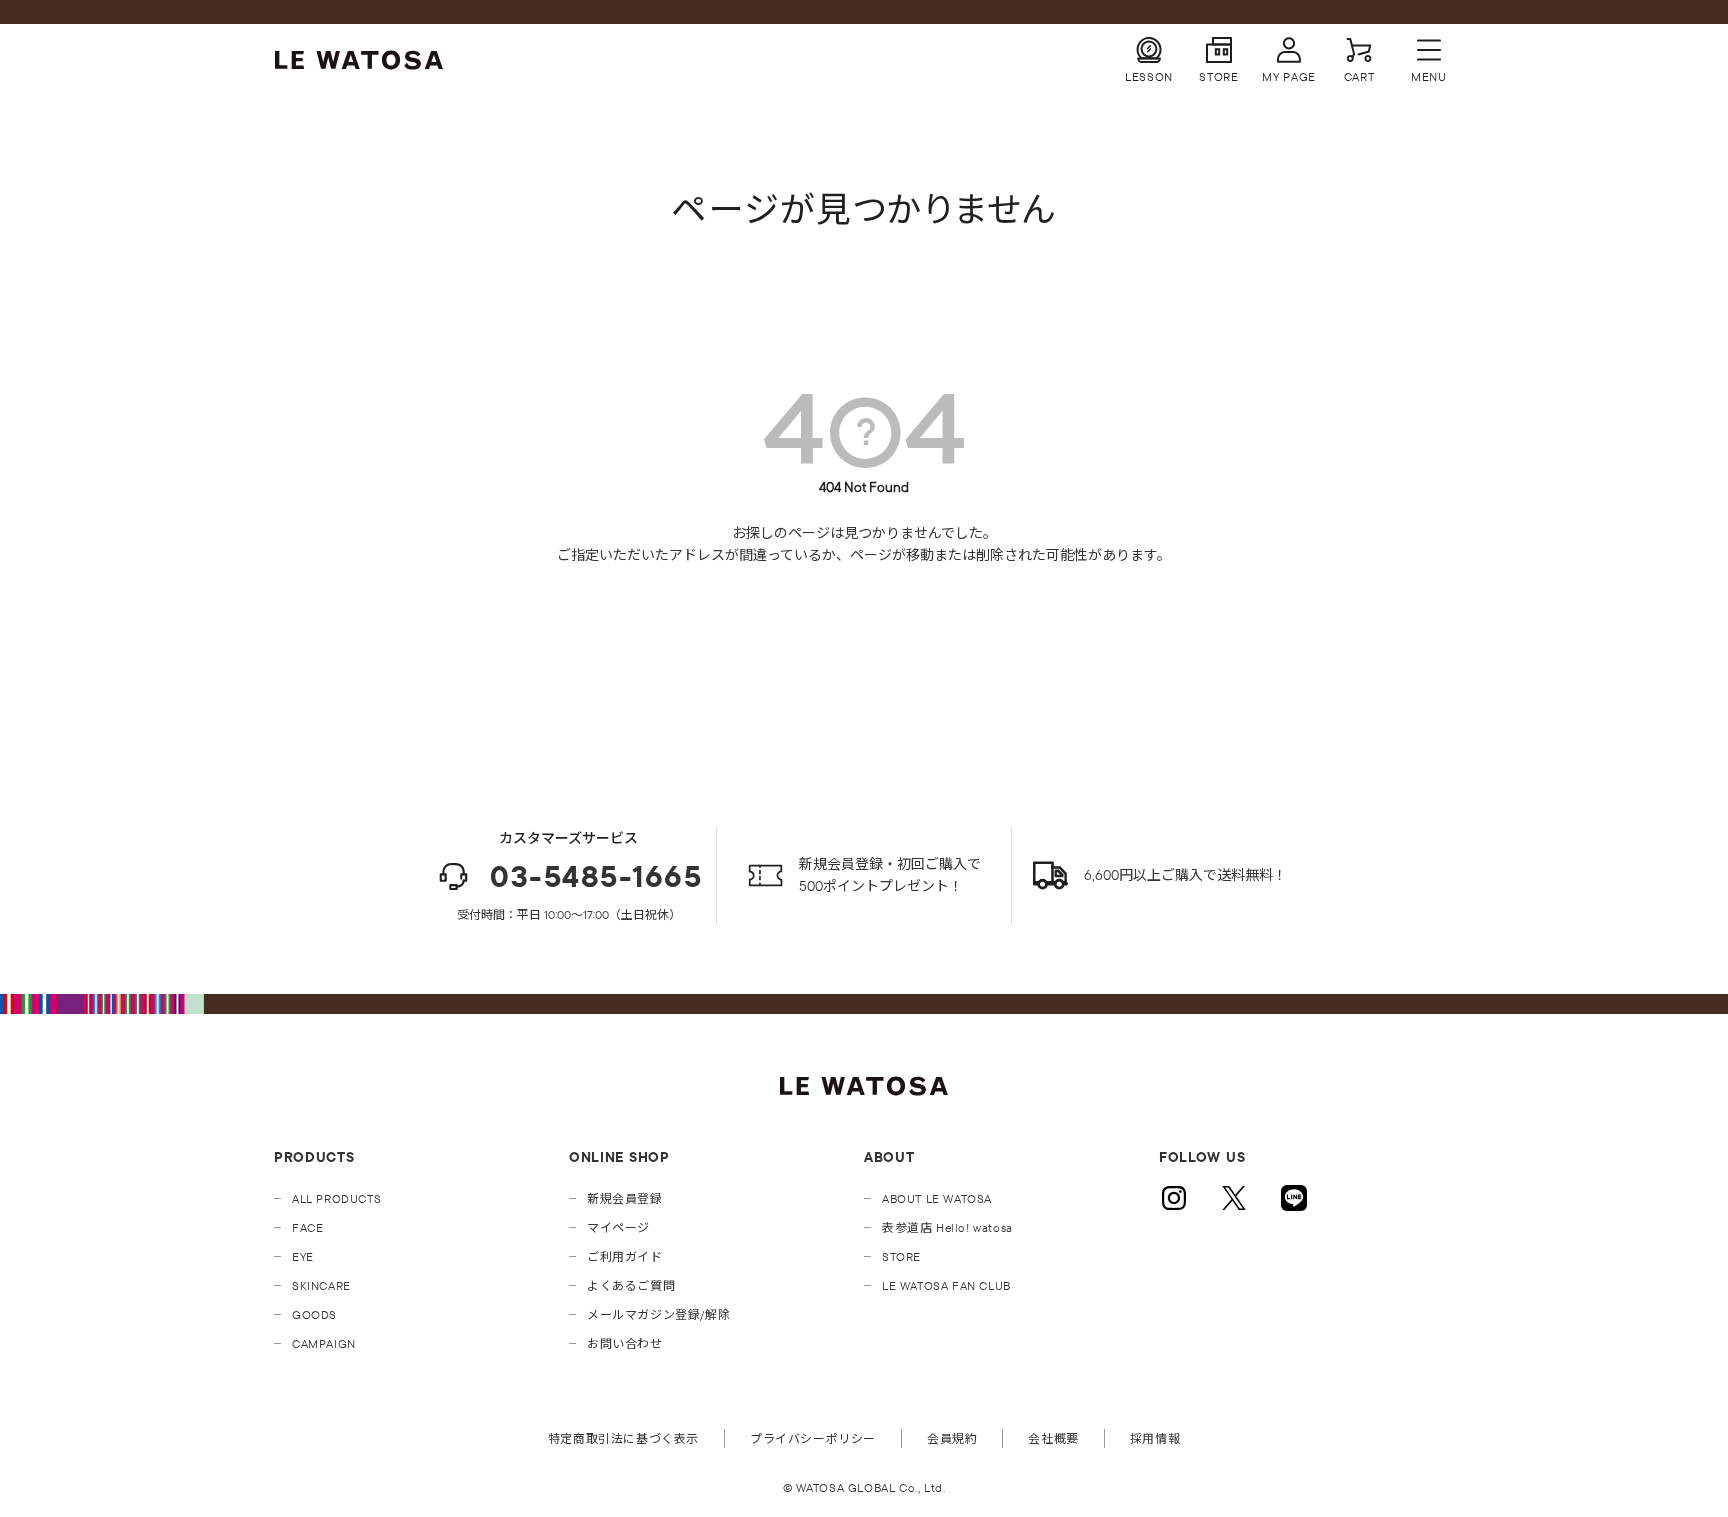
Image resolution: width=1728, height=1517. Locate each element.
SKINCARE (321, 1285)
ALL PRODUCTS (336, 1198)
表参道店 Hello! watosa (947, 1227)
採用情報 (1155, 1438)
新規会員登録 (625, 1198)
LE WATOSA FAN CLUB (946, 1285)
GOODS (314, 1314)
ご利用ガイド (625, 1256)
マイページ (618, 1227)
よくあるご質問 (631, 1285)
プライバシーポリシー (813, 1438)
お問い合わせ (625, 1343)
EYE (303, 1256)
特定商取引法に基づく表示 (623, 1438)
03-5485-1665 (596, 876)
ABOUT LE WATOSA (937, 1198)
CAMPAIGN (324, 1343)
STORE (901, 1256)
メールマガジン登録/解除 (658, 1314)
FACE (307, 1227)
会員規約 (952, 1438)
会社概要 (1053, 1438)
